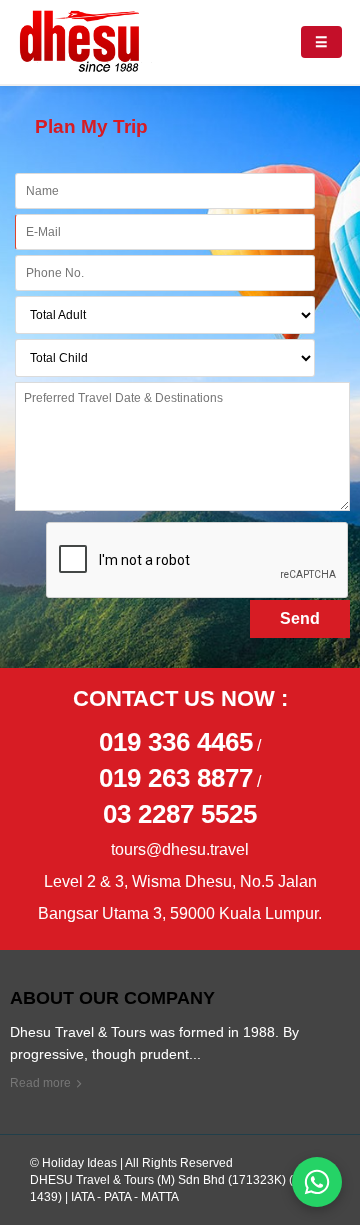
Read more (40, 1083)
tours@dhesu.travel (180, 849)
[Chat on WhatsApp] (317, 1182)
